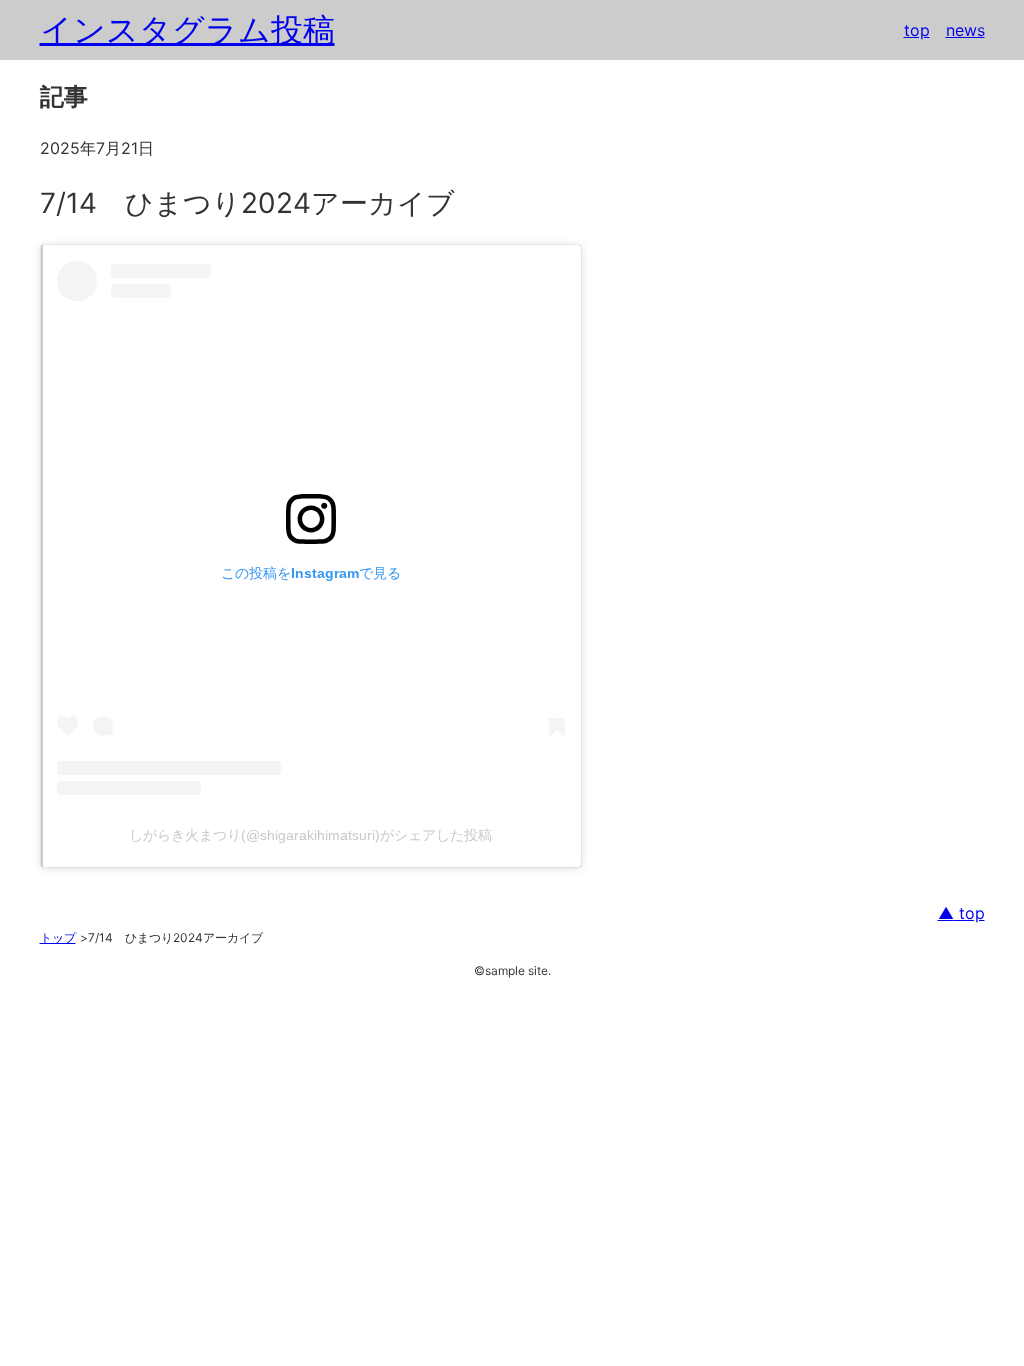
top (917, 30)
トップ (58, 937)
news (965, 30)
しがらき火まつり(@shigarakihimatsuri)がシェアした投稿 (310, 835)
